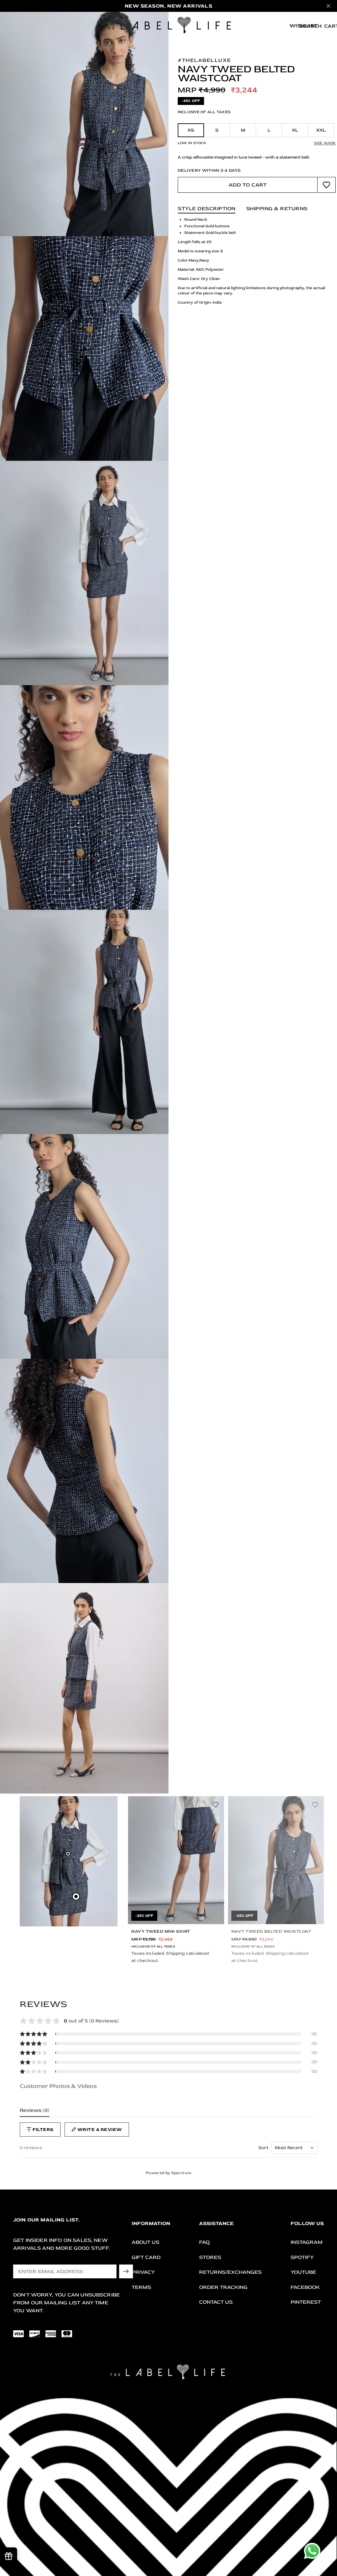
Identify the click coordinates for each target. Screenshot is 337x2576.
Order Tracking (223, 2287)
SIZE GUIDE (325, 143)
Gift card (146, 2257)
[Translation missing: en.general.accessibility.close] (328, 6)
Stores (210, 2257)
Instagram (307, 2242)
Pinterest (306, 2302)
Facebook (305, 2287)
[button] (168, 2034)
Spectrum (181, 2173)
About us (145, 2242)
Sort (263, 2148)
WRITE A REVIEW (100, 2130)
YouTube (303, 2272)
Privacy (143, 2272)
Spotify (302, 2257)
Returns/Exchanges (230, 2272)
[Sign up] (126, 2271)
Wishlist (303, 26)
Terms (141, 2287)
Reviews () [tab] (35, 2110)
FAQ (204, 2242)
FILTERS (43, 2130)
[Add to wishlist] (326, 185)
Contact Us (216, 2302)
